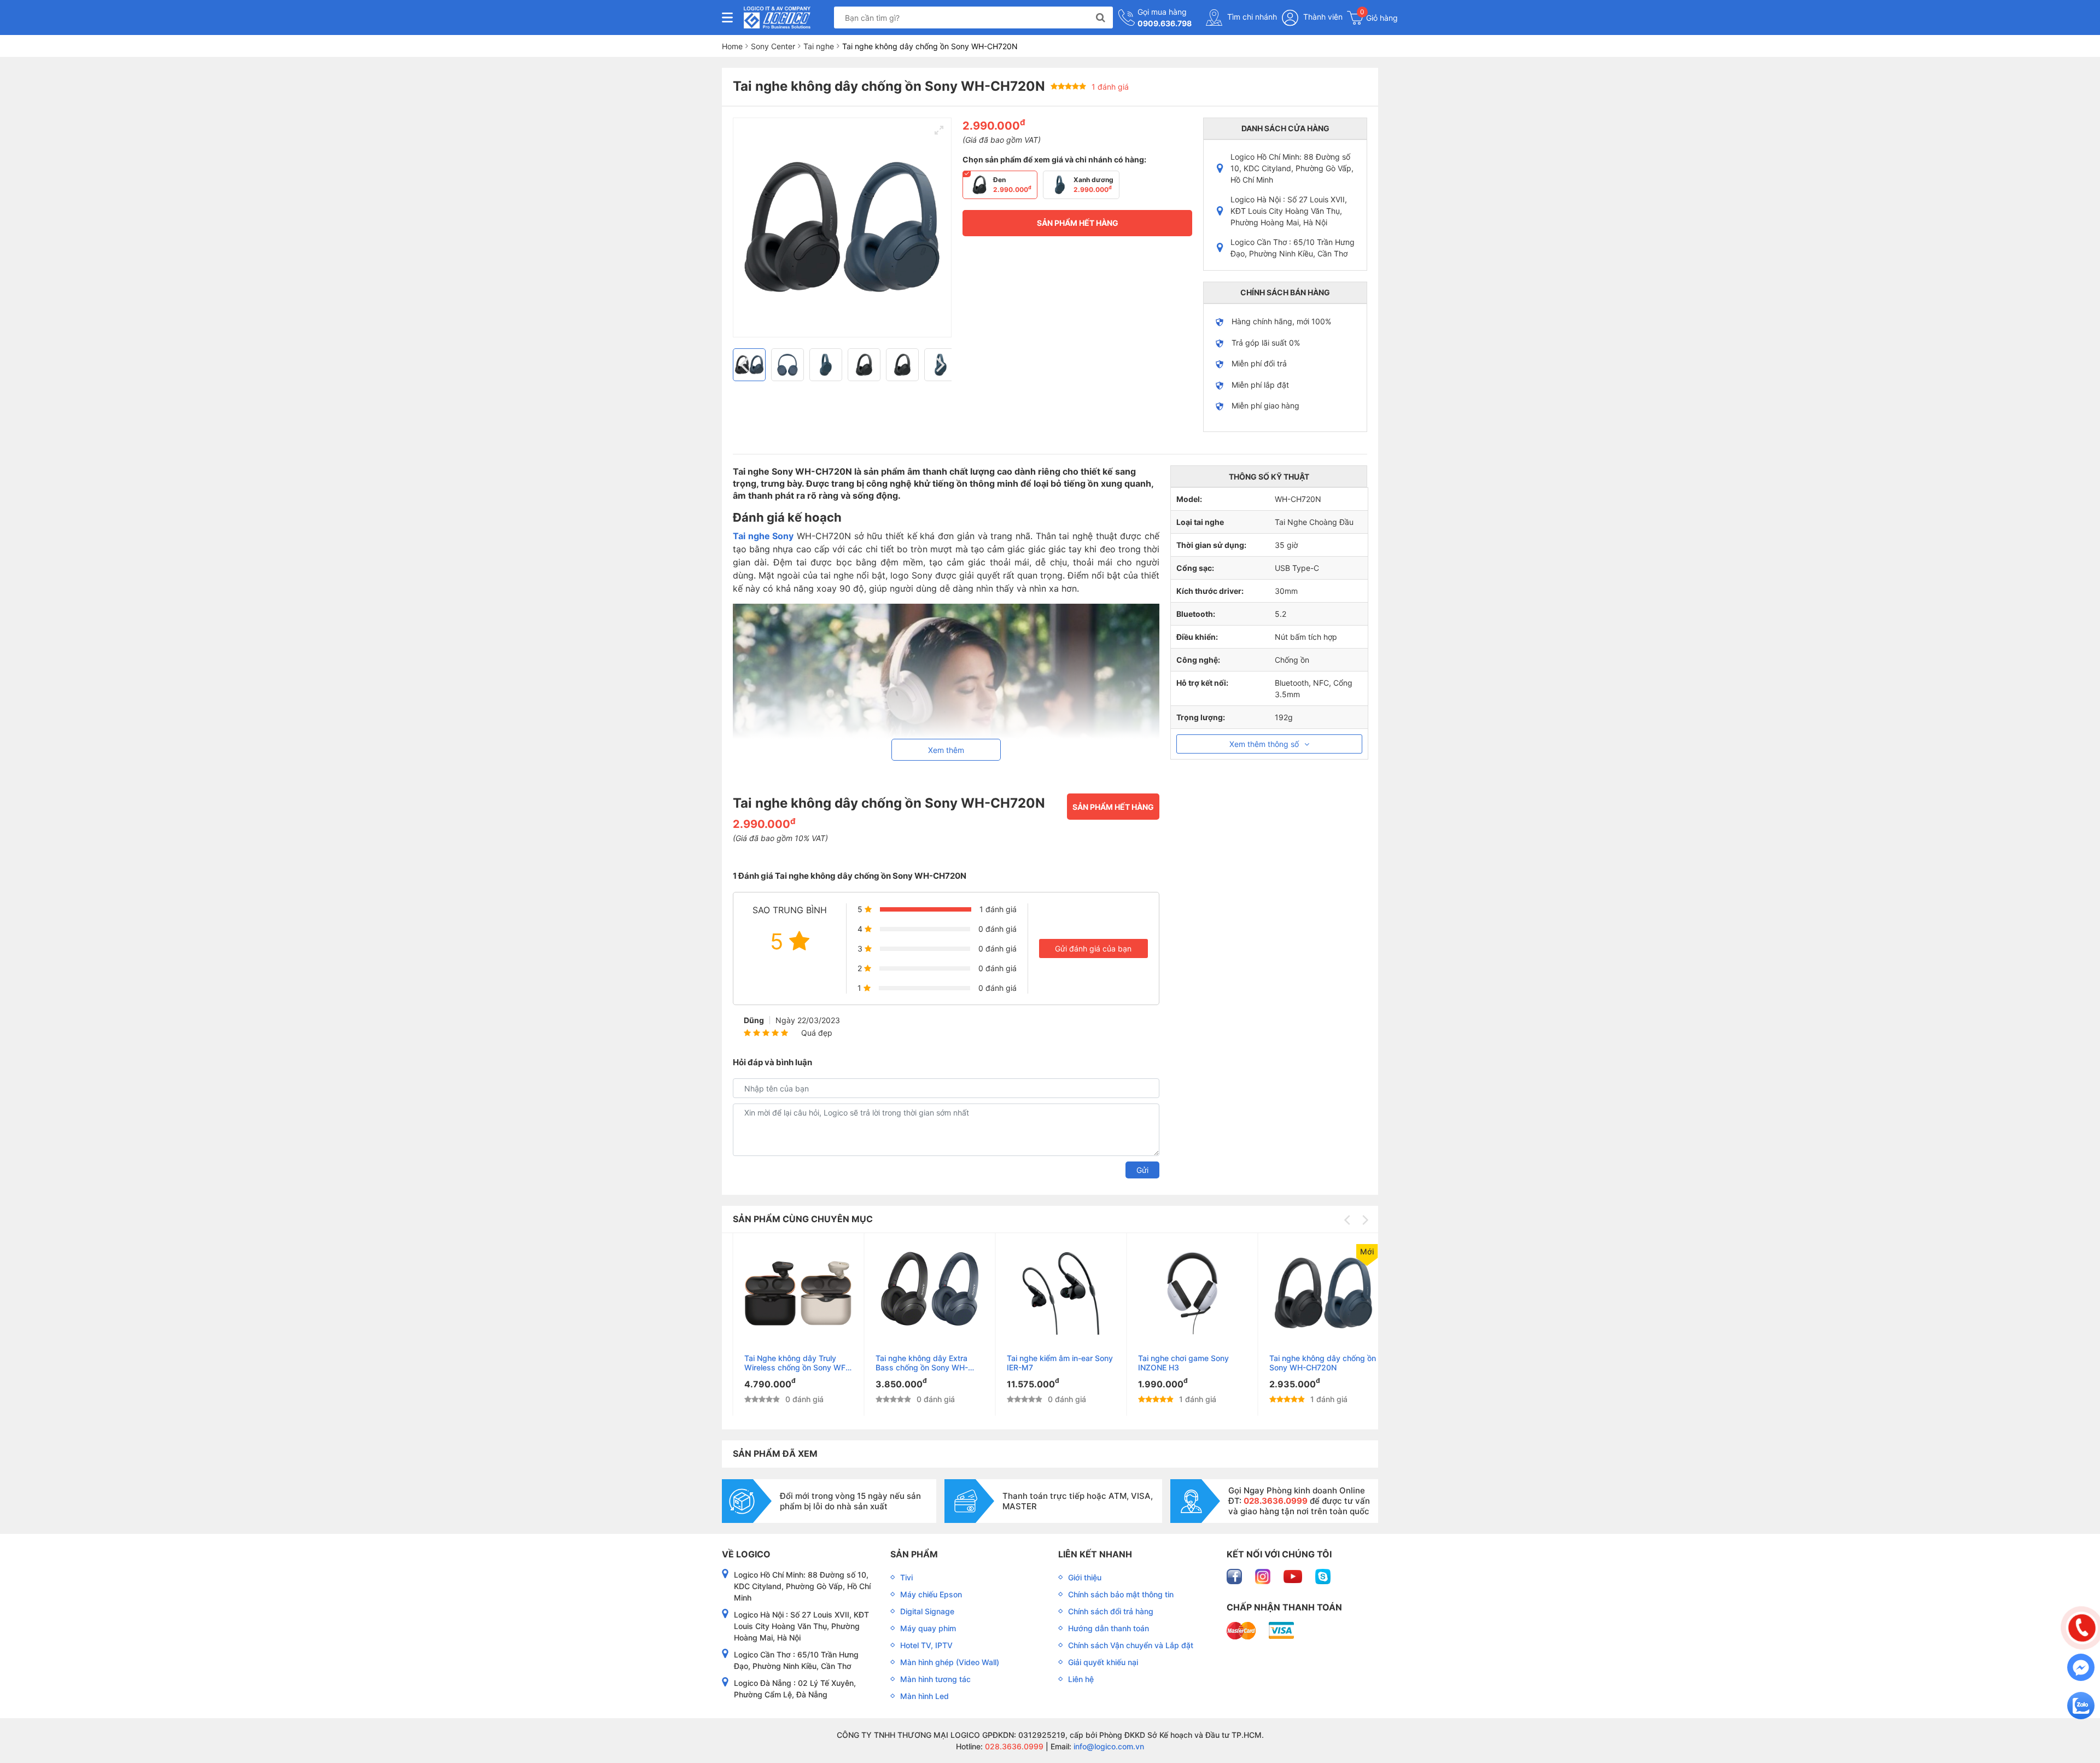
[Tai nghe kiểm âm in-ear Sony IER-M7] (1050, 1293)
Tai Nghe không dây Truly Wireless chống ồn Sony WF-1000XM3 (785, 1363)
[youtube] (1294, 1575)
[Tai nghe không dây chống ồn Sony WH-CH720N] (1312, 1293)
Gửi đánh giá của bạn (1093, 948)
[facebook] (1235, 1575)
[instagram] (1264, 1575)
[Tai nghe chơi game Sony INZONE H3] (1181, 1293)
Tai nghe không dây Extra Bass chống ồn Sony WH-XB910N (910, 1363)
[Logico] (777, 17)
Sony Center (773, 46)
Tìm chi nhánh (1251, 17)
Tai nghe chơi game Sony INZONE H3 (1172, 1363)
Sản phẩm (914, 1554)
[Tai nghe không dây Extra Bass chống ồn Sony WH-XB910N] (918, 1293)
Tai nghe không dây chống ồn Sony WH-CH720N (1311, 1363)
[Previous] (745, 365)
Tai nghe (819, 46)
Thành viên (1322, 17)
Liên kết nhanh (1095, 1554)
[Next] (939, 365)
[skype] (1323, 1575)
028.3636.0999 (1013, 1746)
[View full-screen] (939, 130)
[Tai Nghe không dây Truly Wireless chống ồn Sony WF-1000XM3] (787, 1293)
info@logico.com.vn (1108, 1746)
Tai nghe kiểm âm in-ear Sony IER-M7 (1048, 1363)
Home (732, 46)
